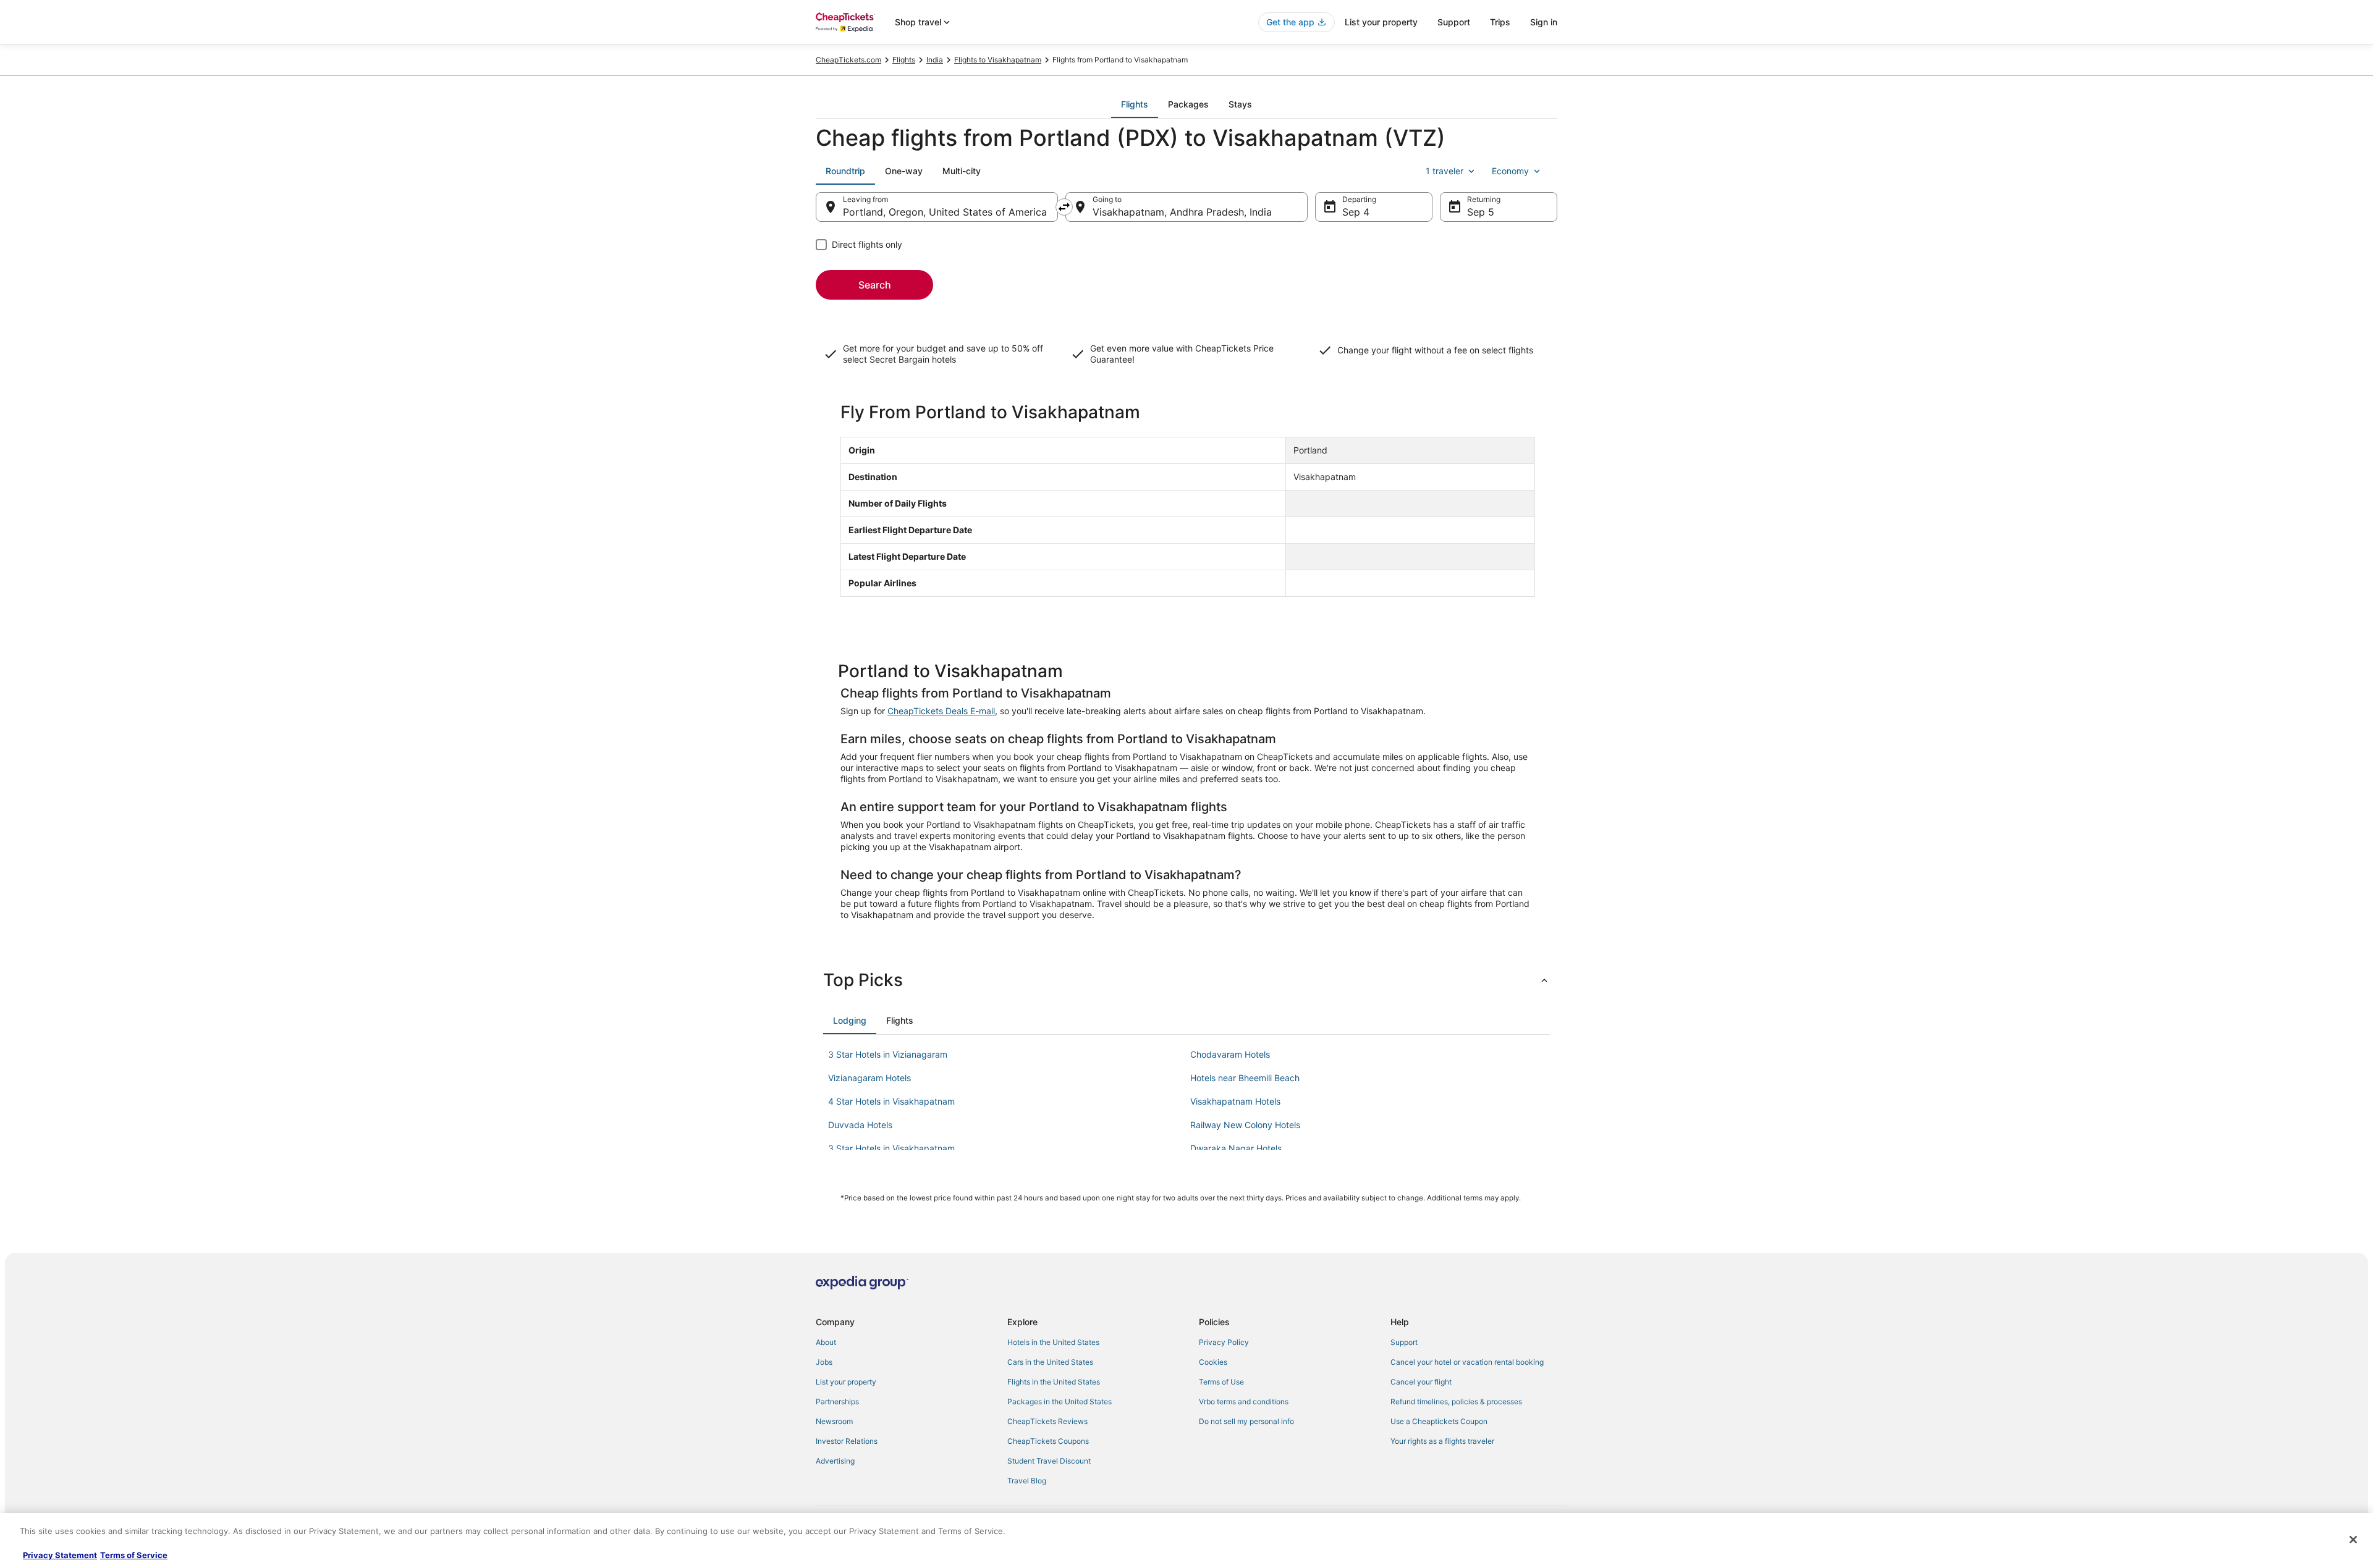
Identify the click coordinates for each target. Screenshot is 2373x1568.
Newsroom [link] (834, 1421)
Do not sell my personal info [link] (1246, 1421)
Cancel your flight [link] (1421, 1382)
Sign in (1544, 22)
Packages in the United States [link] (1060, 1402)
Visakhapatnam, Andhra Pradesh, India (1182, 212)
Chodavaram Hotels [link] (1230, 1054)
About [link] (826, 1342)
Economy (1510, 171)
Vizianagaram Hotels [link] (869, 1078)
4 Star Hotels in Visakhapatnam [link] (891, 1101)
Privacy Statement (60, 1555)
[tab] (1135, 104)
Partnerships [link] (837, 1402)
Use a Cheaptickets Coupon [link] (1439, 1421)
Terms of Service (134, 1555)
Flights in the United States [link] (1054, 1382)
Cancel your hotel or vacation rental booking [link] (1467, 1362)
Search (875, 285)
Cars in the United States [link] (1050, 1362)
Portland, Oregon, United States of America (945, 212)
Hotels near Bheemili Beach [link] (1245, 1078)
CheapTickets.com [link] (848, 60)
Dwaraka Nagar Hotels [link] (1236, 1148)
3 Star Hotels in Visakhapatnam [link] (891, 1148)
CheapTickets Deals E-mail (941, 711)
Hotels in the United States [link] (1053, 1342)
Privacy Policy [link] (1224, 1342)
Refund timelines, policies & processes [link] (1456, 1402)
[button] (1186, 980)
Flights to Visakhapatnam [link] (998, 60)
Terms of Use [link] (1221, 1382)
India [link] (935, 60)
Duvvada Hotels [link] (860, 1125)
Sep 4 (1356, 212)
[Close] (2353, 1540)
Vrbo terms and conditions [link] (1244, 1402)
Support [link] (1404, 1342)
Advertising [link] (835, 1461)
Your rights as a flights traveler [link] (1442, 1441)
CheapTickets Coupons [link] (1048, 1441)
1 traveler (1445, 171)
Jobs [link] (824, 1362)
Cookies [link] (1213, 1362)
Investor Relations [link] (847, 1441)
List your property (1381, 22)
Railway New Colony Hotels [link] (1245, 1125)
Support (1454, 22)
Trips (1500, 22)
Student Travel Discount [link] (1049, 1461)
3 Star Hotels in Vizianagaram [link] (888, 1054)
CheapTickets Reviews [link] (1047, 1421)
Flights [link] (904, 60)
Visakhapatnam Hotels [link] (1235, 1101)
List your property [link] (846, 1382)
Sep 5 (1481, 212)
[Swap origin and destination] (1064, 207)
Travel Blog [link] (1027, 1481)
